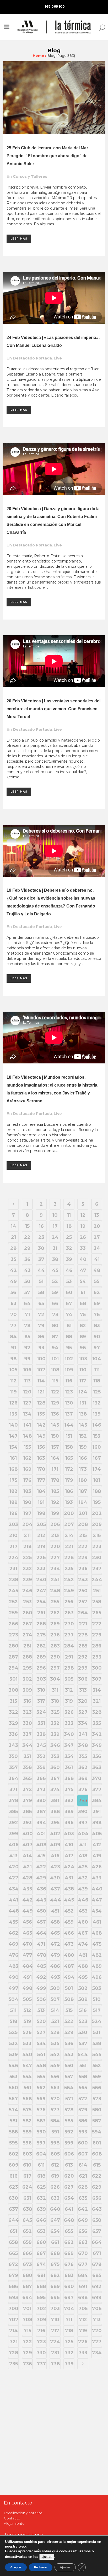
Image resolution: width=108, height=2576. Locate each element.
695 (41, 2298)
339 (55, 1734)
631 (27, 2198)
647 (55, 2220)
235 (69, 1569)
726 (83, 2342)
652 (27, 2231)
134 (27, 1414)
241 (55, 1580)
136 (55, 1414)
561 (27, 2088)
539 (13, 2055)
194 (83, 1502)
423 (55, 1867)
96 (83, 1348)
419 (97, 1856)
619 (55, 2176)
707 (13, 2320)
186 (69, 1491)
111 (97, 1370)
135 (41, 1414)
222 (83, 1546)
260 (27, 1613)
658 (13, 2242)
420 (13, 1867)
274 (27, 1635)
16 (41, 1226)
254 (41, 1602)
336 (13, 1734)
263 (69, 1613)
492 (41, 1977)
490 (13, 1977)
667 (41, 2253)
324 (41, 1712)
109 (69, 1370)
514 (55, 2010)
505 (27, 1999)
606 (69, 2154)
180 (83, 1480)
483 (13, 1966)
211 (27, 1535)
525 (13, 2032)
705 (83, 2309)
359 (41, 1767)
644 (14, 2220)
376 (83, 1789)
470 (27, 1944)
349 (97, 1745)
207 (69, 1524)
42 (13, 1270)
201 (83, 1513)
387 (41, 1812)
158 (69, 1447)
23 (41, 1237)
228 (69, 1558)
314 (97, 1690)
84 (13, 1337)
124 (83, 1392)
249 (69, 1591)
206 (55, 1524)
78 (27, 1326)
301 (13, 1679)
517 (97, 2010)
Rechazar (41, 2567)
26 (83, 1237)
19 (83, 1226)
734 (97, 2353)
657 (97, 2231)
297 (55, 1668)
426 (97, 1867)
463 (27, 1933)
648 (69, 2220)
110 (83, 1370)
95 (69, 1348)
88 (69, 1337)
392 (13, 1823)
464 (41, 1933)
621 (83, 2176)
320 (83, 1701)
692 (97, 2286)
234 (55, 1569)
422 (41, 1867)
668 (55, 2253)
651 (13, 2231)
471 (41, 1944)
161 (13, 1458)
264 (83, 1613)
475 (97, 1944)
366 (41, 1778)
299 (83, 1668)
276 (55, 1635)
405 (97, 1834)
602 (13, 2154)
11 (69, 1215)
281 (27, 1646)
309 (27, 1690)
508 (69, 1999)
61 (83, 1292)
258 (97, 1602)
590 (41, 2132)
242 (69, 1580)
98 (13, 1359)
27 (97, 1237)
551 (83, 2066)
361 (69, 1767)
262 (55, 1613)
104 (97, 1359)
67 (69, 1304)
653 (41, 2231)
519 (27, 2021)
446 (83, 1900)
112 (13, 1381)
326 (69, 1712)
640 (55, 2209)
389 (69, 1812)
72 (41, 1315)
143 (55, 1425)
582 (27, 2121)
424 (69, 1867)
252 (13, 1602)
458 (55, 1922)
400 (28, 1834)
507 (55, 1999)
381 (55, 1801)
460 (83, 1922)
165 (69, 1458)
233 (41, 1569)
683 (69, 2275)
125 (97, 1392)
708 (27, 2320)
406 (13, 1845)
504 (13, 1999)
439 (83, 1889)
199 (55, 1513)
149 (41, 1436)
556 (55, 2077)
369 (83, 1778)
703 (55, 2309)
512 (27, 2010)
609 (13, 2165)
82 (83, 1326)
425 (83, 1867)
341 (83, 1734)
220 (55, 1546)
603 (27, 2154)
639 (41, 2209)
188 (97, 1491)
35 (13, 1259)
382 (69, 1801)
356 (97, 1756)
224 (13, 1558)
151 (69, 1436)
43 (27, 1270)
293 (97, 1657)
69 (97, 1304)
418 (83, 1856)
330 (27, 1723)
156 (41, 1447)
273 (13, 1635)
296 (41, 1668)
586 (83, 2121)
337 (27, 1734)
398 (97, 1823)
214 (69, 1535)
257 (83, 1602)
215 (83, 1535)
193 (69, 1502)
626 (55, 2187)
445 (69, 1900)
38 (55, 1259)
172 (69, 1469)
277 (69, 1635)
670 (83, 2253)
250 (83, 1591)
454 (97, 1911)
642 (83, 2209)
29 (27, 1248)
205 (41, 1524)
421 (27, 1867)
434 (13, 1889)
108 (55, 1370)
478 (41, 1955)
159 (83, 1447)
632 (41, 2198)
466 (69, 1933)
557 (69, 2077)
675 (55, 2264)
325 (55, 1712)
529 (69, 2032)
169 (27, 1469)
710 (55, 2320)
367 (55, 1778)
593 (83, 2132)
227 (55, 1558)
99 (27, 1359)
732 (69, 2353)
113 (27, 1381)
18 (69, 1226)
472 (55, 1944)
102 (69, 1359)
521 (55, 2021)
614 (83, 2165)
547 (27, 2066)
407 (27, 1845)
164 (55, 1458)
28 (13, 1248)
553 (13, 2077)
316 (27, 1701)
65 (41, 1304)
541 (41, 2055)
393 (27, 1823)
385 (13, 1812)
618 (41, 2176)
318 (55, 1701)
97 (97, 1348)
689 (55, 2286)
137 (69, 1414)
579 (83, 2110)
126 (13, 1403)
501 (69, 1988)
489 (97, 1966)
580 (97, 2110)
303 (41, 1679)
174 (97, 1469)
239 (27, 1580)
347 (69, 1745)
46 (69, 1270)
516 (83, 2010)
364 (13, 1778)
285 (83, 1646)
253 (27, 1602)
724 (55, 2342)
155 (27, 1447)
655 (69, 2231)
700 (13, 2309)
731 (55, 2353)
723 (41, 2342)
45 (55, 1270)
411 (83, 1845)
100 (41, 1359)
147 (13, 1436)
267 (27, 1624)
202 (97, 1513)
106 (27, 1370)
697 (69, 2298)
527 (41, 2032)
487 (69, 1966)
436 (41, 1889)
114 (41, 1381)
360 (55, 1767)
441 (13, 1900)
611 (41, 2165)
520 (41, 2021)
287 (13, 1657)
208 (83, 1524)
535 (55, 2043)
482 (97, 1955)
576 (41, 2110)
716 (41, 2331)
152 (83, 1436)
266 (13, 1624)
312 (69, 1690)
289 (41, 1657)
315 (13, 1701)
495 (83, 1977)
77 (13, 1326)
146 (97, 1425)
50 (27, 1281)
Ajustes (65, 2567)
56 (13, 1292)
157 (55, 1447)
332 (55, 1723)
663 (83, 2242)
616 (13, 2176)
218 (27, 1546)
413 (13, 1856)
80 (55, 1326)
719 (83, 2331)
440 (97, 1889)
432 (83, 1878)
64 (27, 1304)
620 (69, 2176)
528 (55, 2032)
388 (55, 1812)
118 (97, 1381)
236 (83, 1569)
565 (83, 2088)
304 (55, 1679)
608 (97, 2154)
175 (13, 1480)
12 (83, 1215)
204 (27, 1524)
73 (55, 1315)
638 (27, 2209)
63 (13, 1304)
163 (41, 1458)
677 (83, 2264)
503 (97, 1988)
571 (69, 2099)
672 (13, 2264)
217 (13, 1546)
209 (97, 1524)
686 (13, 2286)
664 (97, 2242)
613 (69, 2165)
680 (27, 2275)
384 (97, 1801)
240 (41, 1580)
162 (27, 1458)
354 (69, 1756)
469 (13, 1944)
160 (97, 1447)
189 (13, 1502)
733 (83, 2353)
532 (13, 2043)
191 (41, 1502)
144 (69, 1425)
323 (27, 1712)
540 (27, 2055)
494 (69, 1977)
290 (55, 1657)
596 (27, 2143)
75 (83, 1315)
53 (69, 1281)
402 (55, 1834)
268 (41, 1624)
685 (97, 2275)
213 (55, 1535)
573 (97, 2099)
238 (13, 1580)
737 (41, 2364)
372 (27, 1789)
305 (69, 1679)
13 (97, 1215)
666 (27, 2253)
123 (69, 1392)
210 (13, 1535)
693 (13, 2298)
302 (27, 1679)
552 (97, 2066)
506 (41, 1999)
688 (41, 2286)
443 (41, 1900)
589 (27, 2132)
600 (83, 2143)
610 (27, 2165)
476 (13, 1955)
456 (27, 1922)
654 (55, 2231)
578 (69, 2110)
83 (97, 1326)
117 (83, 1381)
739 (69, 2364)
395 (55, 1823)
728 (13, 2353)
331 (41, 1723)
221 (69, 1546)
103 (83, 1359)
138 (83, 1414)
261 (41, 1613)
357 (13, 1767)
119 (13, 1392)
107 (41, 1370)
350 (13, 1756)
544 (83, 2055)
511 (13, 2010)
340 (69, 1734)
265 (97, 1613)
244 (97, 1580)
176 (27, 1480)
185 (55, 1491)
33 (83, 1248)
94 (55, 1348)
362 (83, 1767)
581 (13, 2121)
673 (27, 2264)
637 (13, 2209)
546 (13, 2066)
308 (13, 1690)
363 (97, 1767)
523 (83, 2021)
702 (41, 2309)
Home (38, 55)
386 (27, 1812)
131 (83, 1403)
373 (41, 1789)
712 (83, 2320)
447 (97, 1900)
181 (97, 1480)
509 (83, 1999)
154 (13, 1447)
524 (97, 2021)
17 (55, 1226)
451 (55, 1911)
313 (83, 1690)
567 (13, 2099)
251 (97, 1591)
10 (55, 1215)
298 (69, 1668)
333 (69, 1723)
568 (27, 2099)
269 (55, 1624)
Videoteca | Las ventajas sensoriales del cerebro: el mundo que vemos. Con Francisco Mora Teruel (53, 709)
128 (41, 1403)
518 (13, 2021)
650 (97, 2220)
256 (69, 1602)
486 (55, 1966)
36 (27, 1259)
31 (55, 1248)
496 (97, 1977)
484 (28, 1966)
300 (97, 1668)
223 (97, 1546)
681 (41, 2275)
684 (83, 2275)
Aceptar (16, 2567)
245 (13, 1591)
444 (55, 1900)
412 (97, 1845)
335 (97, 1723)
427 (13, 1878)
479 (55, 1955)
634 (69, 2198)
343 (13, 1745)
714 (13, 2331)
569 (41, 2099)
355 (83, 1756)
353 (55, 1756)
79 (41, 1326)
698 (83, 2298)
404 (83, 1834)
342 (97, 1734)
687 (27, 2286)
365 (27, 1778)
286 (97, 1646)
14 (13, 1226)
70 (13, 1315)
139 (97, 1414)
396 (69, 1823)
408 (41, 1845)
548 (41, 2066)
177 (41, 1480)
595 (13, 2143)
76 (97, 1315)
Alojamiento (14, 2523)
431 (69, 1878)
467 (83, 1933)
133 (13, 1414)
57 (27, 1292)
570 (55, 2099)
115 (55, 1381)
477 (27, 1955)
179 (69, 1480)
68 (83, 1304)
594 (97, 2132)
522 (69, 2021)
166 (83, 1458)
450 (41, 1911)
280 (13, 1646)
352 (41, 1756)
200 (69, 1513)
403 (69, 1834)
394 (41, 1823)
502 (83, 1988)
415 (41, 1856)
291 (69, 1657)
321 (97, 1701)
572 (83, 2099)
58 (41, 1292)
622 (97, 2176)
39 (69, 1259)
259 (13, 1613)
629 (97, 2187)
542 (55, 2055)
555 (41, 2077)
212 (41, 1535)
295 (27, 1668)
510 (97, 1999)
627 (69, 2187)
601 (97, 2143)
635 (83, 2198)
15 (27, 1226)
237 (97, 1569)
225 (27, 1558)
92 (27, 1348)
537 (83, 2043)
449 (28, 1911)
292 (83, 1657)
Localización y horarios (23, 2513)
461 (97, 1922)
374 (55, 1789)
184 (41, 1491)
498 (27, 1988)
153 (97, 1436)
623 (13, 2187)
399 (13, 1834)
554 (27, 2077)
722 (27, 2342)
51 (41, 1281)
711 (69, 2320)
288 (27, 1657)
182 (13, 1491)
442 (28, 1900)
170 (41, 1469)
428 (27, 1878)
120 (27, 1392)
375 (69, 1789)
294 (13, 1668)
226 (41, 1558)
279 (97, 1635)
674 (41, 2264)
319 (69, 1701)
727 (97, 2342)
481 (83, 1955)
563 (55, 2088)
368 (69, 1778)
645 (27, 2220)
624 (27, 2187)
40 (83, 1259)
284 (69, 1646)
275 (41, 1635)
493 (55, 1977)
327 (83, 1712)
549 (55, 2066)
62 (97, 1292)
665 (13, 2253)
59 (55, 1292)
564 (69, 2088)
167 (97, 1458)
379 (27, 1801)
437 (55, 1889)
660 (41, 2242)
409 (55, 1845)
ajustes (47, 2557)
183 (27, 1491)
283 (55, 1646)
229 (83, 1558)
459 (69, 1922)
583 (41, 2121)
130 (69, 1403)
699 (97, 2298)
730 (41, 2353)
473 (69, 1944)
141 (27, 1425)
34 (97, 1248)
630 (13, 2198)
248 (55, 1591)
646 (41, 2220)
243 (83, 1580)
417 (69, 1856)
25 (69, 1237)
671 (97, 2253)
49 (13, 1281)
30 (41, 1248)
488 (83, 1966)
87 (55, 1337)
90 (97, 1337)
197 (27, 1513)
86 (41, 1337)
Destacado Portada (32, 358)
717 (55, 2331)
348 (83, 1745)
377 (97, 1789)
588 (13, 2132)
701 (27, 2309)
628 (83, 2187)
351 (27, 1756)
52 (55, 1281)
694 (27, 2298)
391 (97, 1812)
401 (41, 1834)
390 (83, 1812)
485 (41, 1966)
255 (55, 1602)
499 (41, 1988)
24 (55, 1237)
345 (41, 1745)
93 (41, 1348)
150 (55, 1436)
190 (27, 1502)
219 (41, 1546)
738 (55, 2364)
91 (13, 1348)
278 (83, 1635)
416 (55, 1856)
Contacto (12, 2518)
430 (55, 1878)
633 (55, 2198)
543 (69, 2055)
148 (27, 1436)
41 (97, 1259)
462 (13, 1933)
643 (97, 2209)
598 (55, 2143)
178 (55, 1480)
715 (27, 2331)
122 (55, 1392)
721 (13, 2342)
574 (13, 2110)
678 (97, 2264)
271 (83, 1624)
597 (41, 2143)
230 (97, 1558)
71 (27, 1315)
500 (55, 1988)
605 (55, 2154)
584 (55, 2121)
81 (69, 1326)
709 (41, 2320)
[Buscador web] (100, 27)
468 (97, 1933)
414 (27, 1856)
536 (69, 2043)
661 (55, 2242)
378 (13, 1801)
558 (83, 2077)
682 (55, 2275)
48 (97, 1270)
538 (97, 2043)
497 (13, 1988)
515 (69, 2010)
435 (27, 1889)
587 (97, 2121)
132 (97, 1403)
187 (83, 1491)
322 (13, 1712)
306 (83, 1679)
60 (69, 1292)
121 (41, 1392)
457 (41, 1922)
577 (55, 2110)
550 (69, 2066)
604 (41, 2154)
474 (83, 1944)
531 (97, 2032)
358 (27, 1767)
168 (13, 1469)
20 (97, 1226)
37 (41, 1259)
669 (69, 2253)
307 (97, 1679)
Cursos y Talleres (30, 176)
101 (55, 1359)
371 (13, 1789)
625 (41, 2187)
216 (97, 1535)
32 (69, 1248)
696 (55, 2298)
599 (69, 2143)
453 (83, 1911)
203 (13, 1524)
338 (41, 1734)
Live (58, 358)
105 (13, 1370)
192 (55, 1502)
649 (83, 2220)
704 (69, 2309)
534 (41, 2043)
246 (27, 1591)
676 (69, 2264)
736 (27, 2364)
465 (55, 1933)
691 (83, 2286)
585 (69, 2121)
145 (83, 1425)
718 (69, 2331)
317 (41, 1701)
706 (97, 2309)
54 (83, 1281)
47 (83, 1270)
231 (13, 1569)
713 (97, 2320)
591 (55, 2132)
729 (27, 2353)
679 (13, 2275)
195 (97, 1502)
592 (69, 2132)
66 (55, 1304)
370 (97, 1778)
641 (69, 2209)
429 (41, 1878)
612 (55, 2165)
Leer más (19, 239)
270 (69, 1624)
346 (55, 1745)
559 (97, 2077)
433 (97, 1878)
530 (83, 2032)
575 (27, 2110)
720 (97, 2331)
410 (69, 1845)
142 (41, 1425)
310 (41, 1690)
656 (83, 2231)
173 (83, 1469)
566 (97, 2088)
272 (97, 1624)
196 (13, 1513)
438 (69, 1889)
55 (97, 1281)
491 (27, 1977)
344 (27, 1745)
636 (97, 2198)
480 (69, 1955)
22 (27, 1237)
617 (27, 2176)
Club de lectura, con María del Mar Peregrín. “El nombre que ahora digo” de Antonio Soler (47, 156)
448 (14, 1911)
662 (69, 2242)
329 (13, 1723)
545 (97, 2055)
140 (13, 1425)
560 (13, 2088)
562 (41, 2088)
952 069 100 (55, 6)
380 (41, 1801)
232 (27, 1569)
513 (41, 2010)
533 (27, 2043)
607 (83, 2154)
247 (41, 1591)
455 (13, 1922)
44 (41, 1270)
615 (97, 2165)
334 (83, 1723)
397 (83, 1823)
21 (13, 1237)
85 (27, 1337)
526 (27, 2032)
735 (13, 2364)
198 (41, 1513)
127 (27, 1403)
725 (69, 2342)
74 (69, 1315)
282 (41, 1646)
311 (55, 1690)
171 (55, 1469)
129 (55, 1403)
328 (97, 1712)
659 (27, 2242)
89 (83, 1337)
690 (69, 2286)
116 (69, 1381)
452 (69, 1911)
